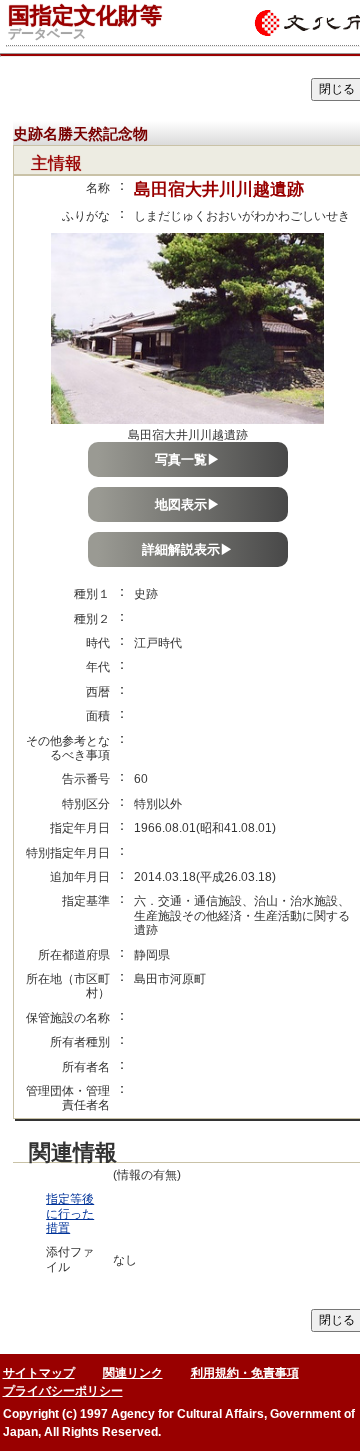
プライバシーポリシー (63, 1391)
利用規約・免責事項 (245, 1373)
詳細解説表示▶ (187, 549)
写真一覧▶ (187, 459)
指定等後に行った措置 (70, 1213)
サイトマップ (39, 1373)
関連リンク (133, 1373)
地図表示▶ (187, 504)
